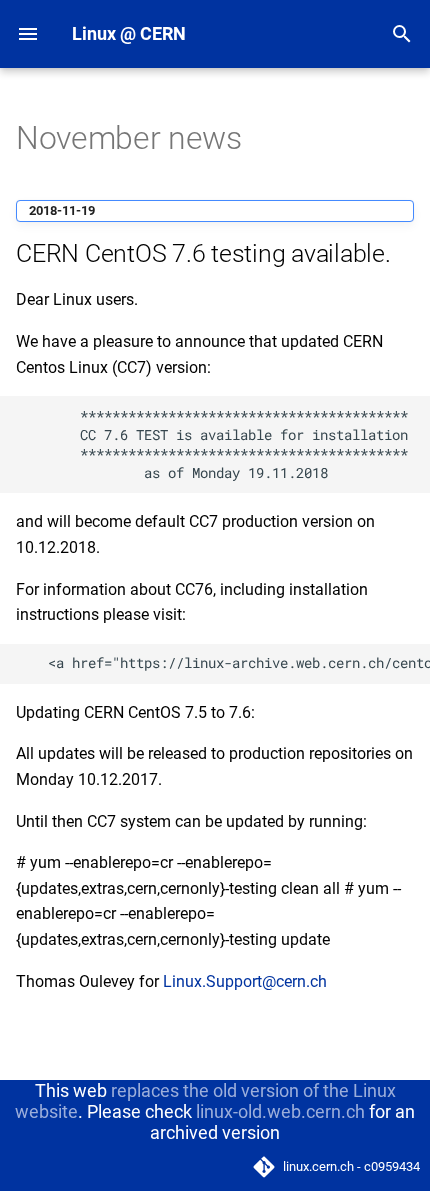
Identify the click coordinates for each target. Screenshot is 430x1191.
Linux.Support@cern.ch (245, 981)
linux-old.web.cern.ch (280, 1111)
